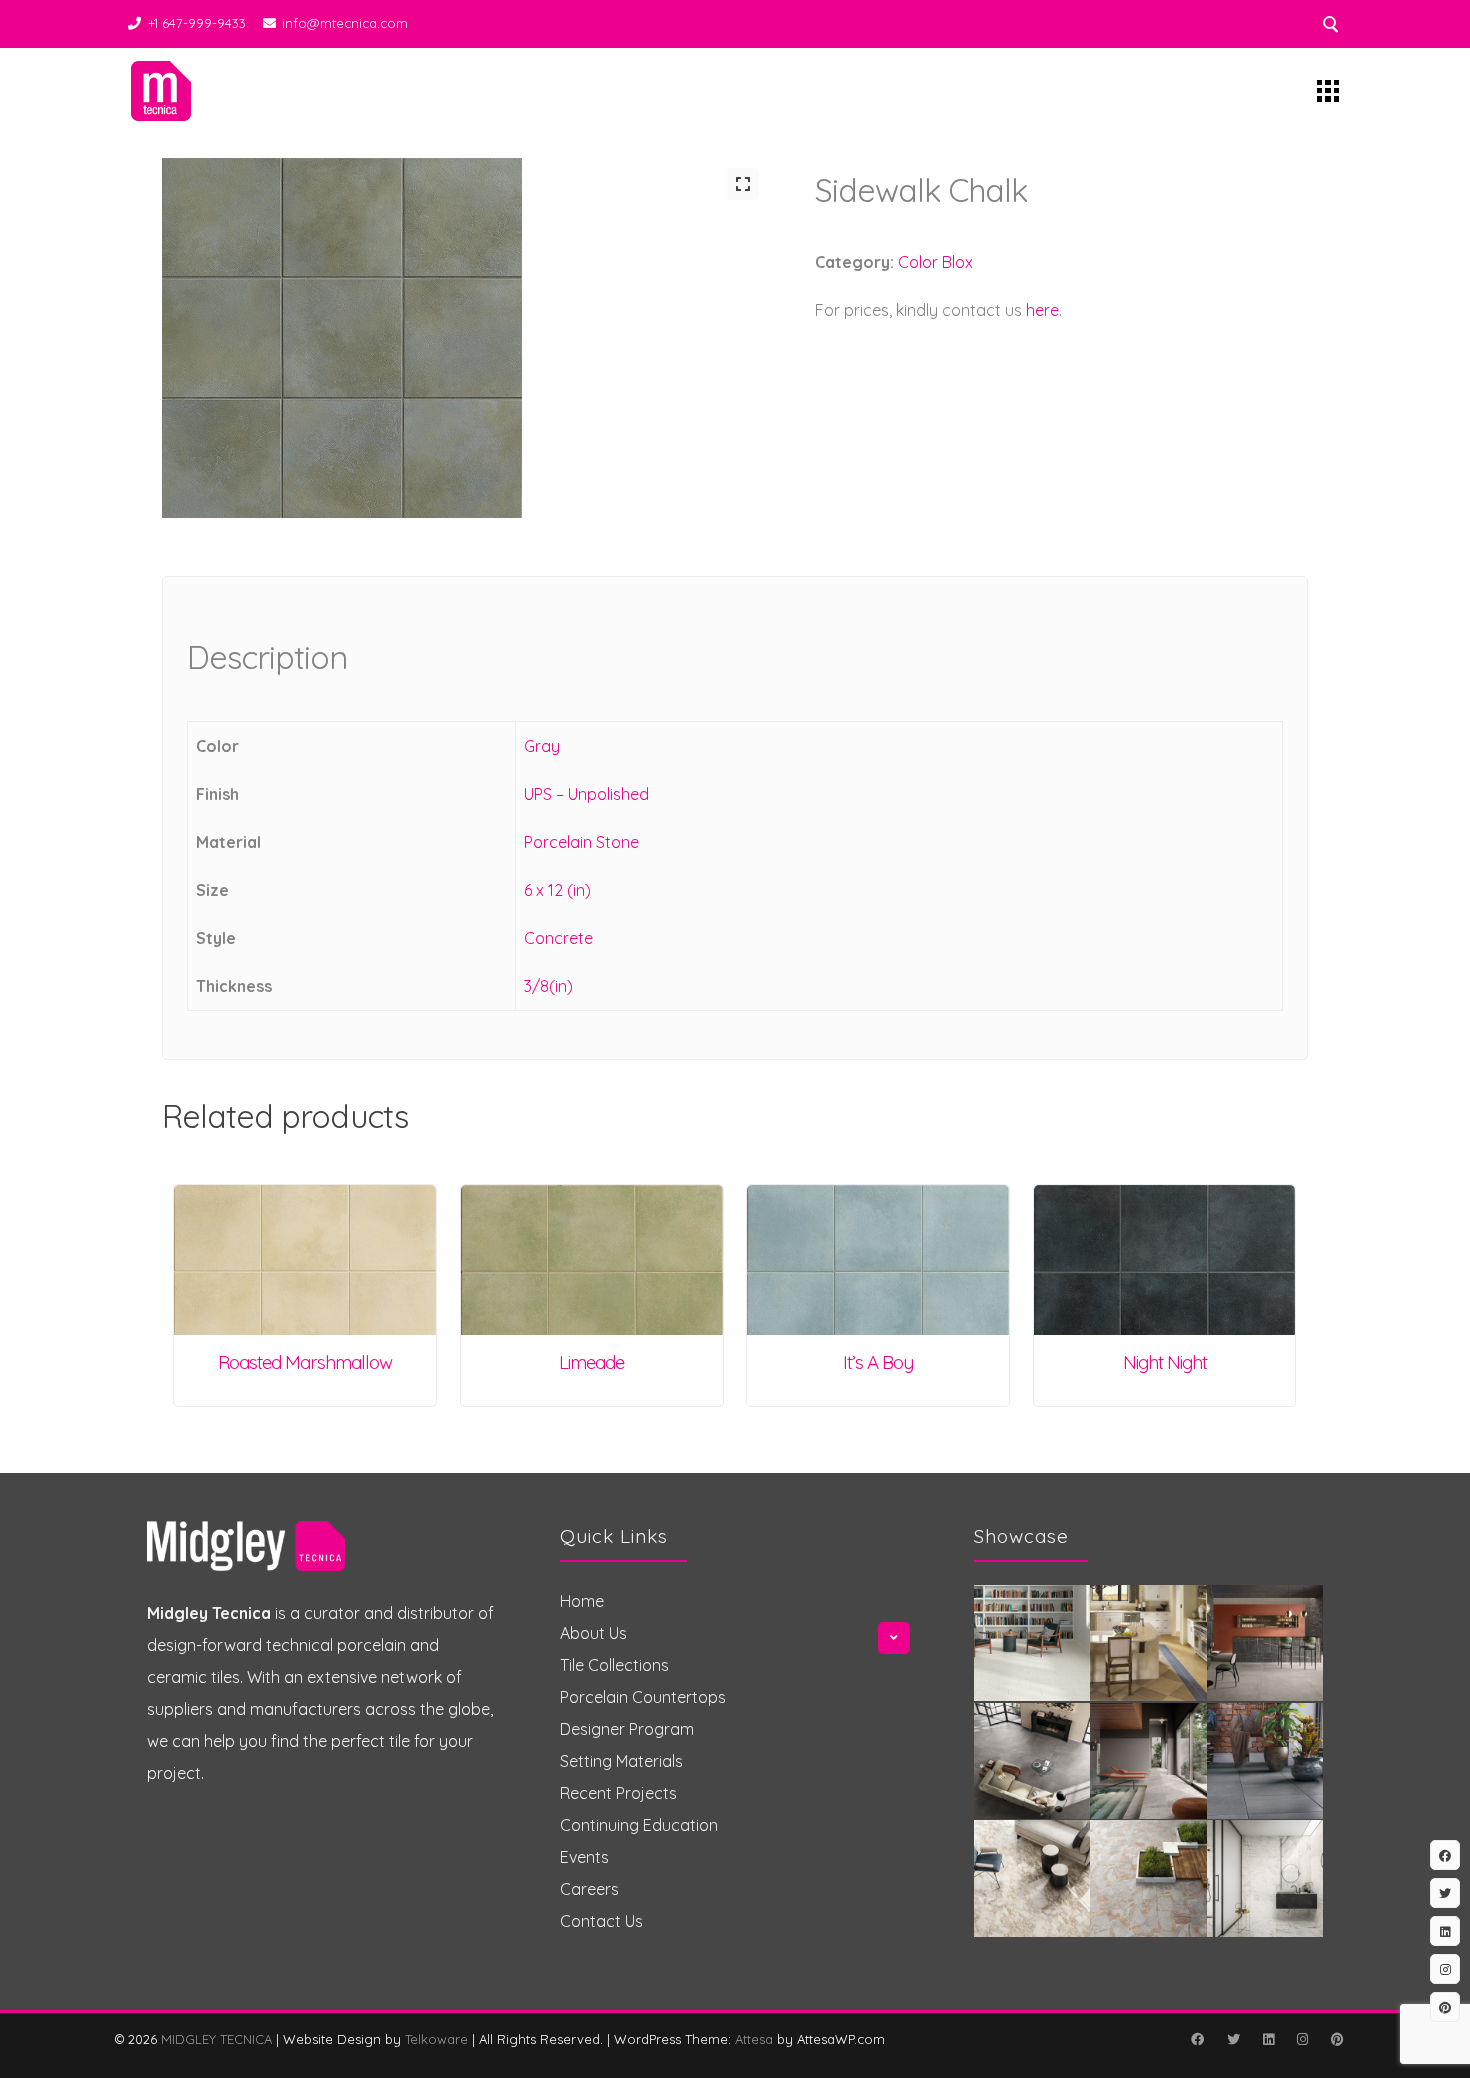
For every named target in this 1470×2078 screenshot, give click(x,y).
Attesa (754, 2039)
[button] (743, 184)
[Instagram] (1302, 2039)
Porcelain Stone (581, 842)
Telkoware (436, 2039)
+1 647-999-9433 (197, 23)
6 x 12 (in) (557, 890)
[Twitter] (1233, 2039)
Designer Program (627, 1729)
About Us (593, 1633)
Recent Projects (618, 1793)
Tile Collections (614, 1665)
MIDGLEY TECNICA (216, 2039)
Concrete (558, 938)
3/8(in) (548, 986)
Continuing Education (639, 1825)
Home (582, 1601)
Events (584, 1857)
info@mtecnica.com (345, 23)
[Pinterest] (1337, 2039)
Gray (542, 746)
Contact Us (601, 1921)
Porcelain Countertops (643, 1697)
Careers (589, 1889)
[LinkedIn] (1268, 2039)
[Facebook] (1197, 2039)
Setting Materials (621, 1761)
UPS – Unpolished (586, 794)
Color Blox (935, 262)
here (1042, 310)
